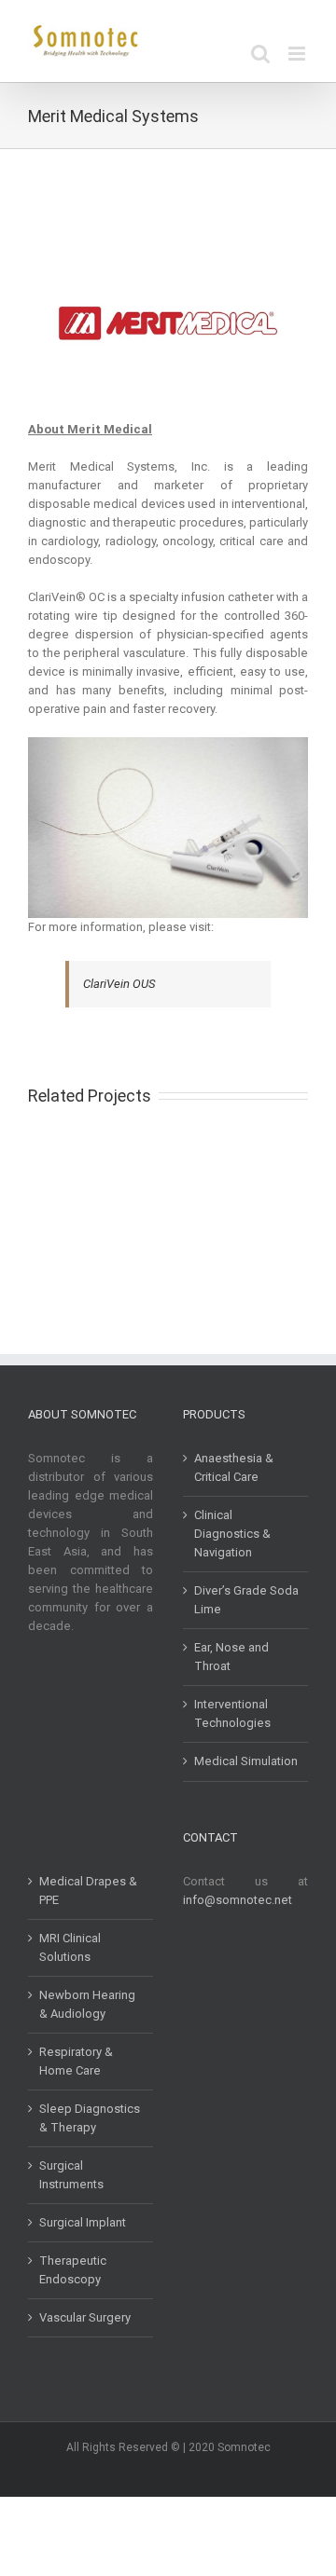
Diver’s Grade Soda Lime (246, 1600)
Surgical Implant (83, 2222)
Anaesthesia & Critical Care (234, 1467)
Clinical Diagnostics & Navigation (232, 1534)
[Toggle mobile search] (260, 54)
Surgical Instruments (71, 2175)
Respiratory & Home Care (76, 2061)
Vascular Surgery (85, 2317)
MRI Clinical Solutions (70, 1947)
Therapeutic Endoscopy (73, 2270)
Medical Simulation (246, 1761)
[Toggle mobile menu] (298, 54)
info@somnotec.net (238, 1900)
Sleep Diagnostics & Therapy (90, 2118)
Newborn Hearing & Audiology (87, 2004)
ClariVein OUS (119, 984)
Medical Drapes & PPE (88, 1891)
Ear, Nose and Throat (231, 1657)
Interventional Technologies (232, 1713)
